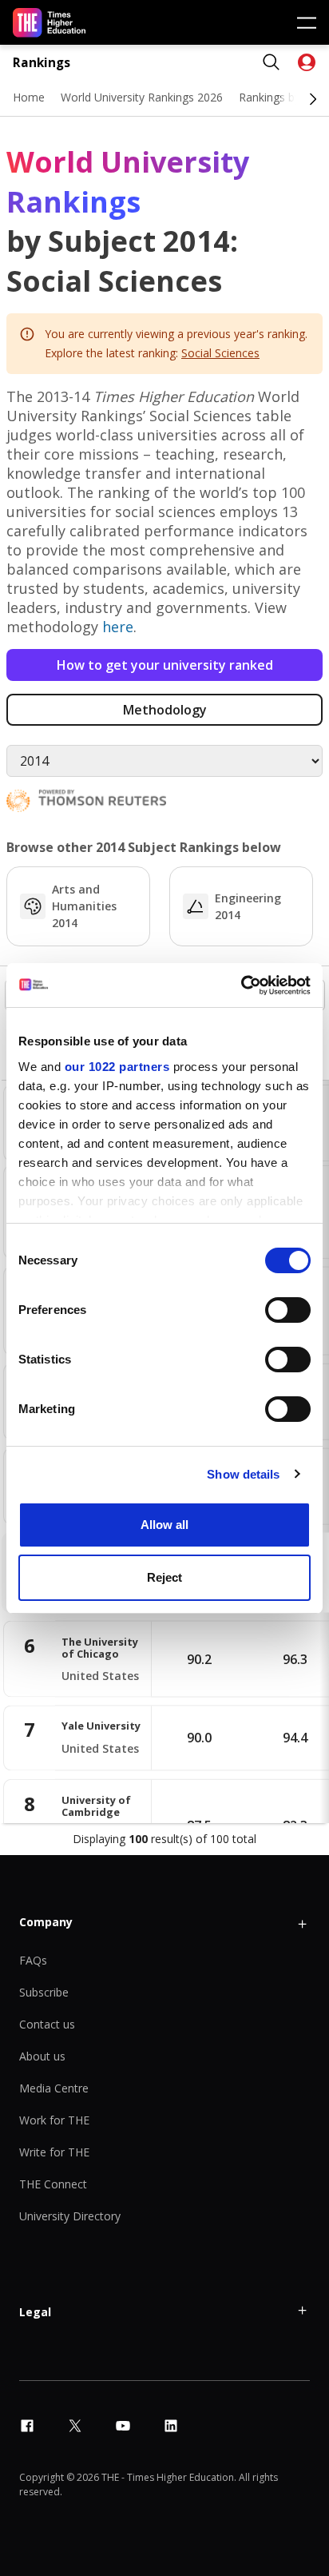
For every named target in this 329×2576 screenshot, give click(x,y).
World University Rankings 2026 (142, 97)
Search (272, 62)
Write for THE (54, 2152)
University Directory (70, 2216)
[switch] (288, 1310)
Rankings (42, 63)
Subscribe (44, 1992)
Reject (164, 1577)
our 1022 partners (117, 1067)
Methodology (165, 710)
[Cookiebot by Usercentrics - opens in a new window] (241, 985)
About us (42, 2056)
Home (29, 97)
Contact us (47, 2024)
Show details (243, 1474)
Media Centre (54, 2088)
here (118, 627)
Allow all (164, 1525)
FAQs (33, 1960)
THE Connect (53, 2184)
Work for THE (54, 2120)
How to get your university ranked (165, 665)
